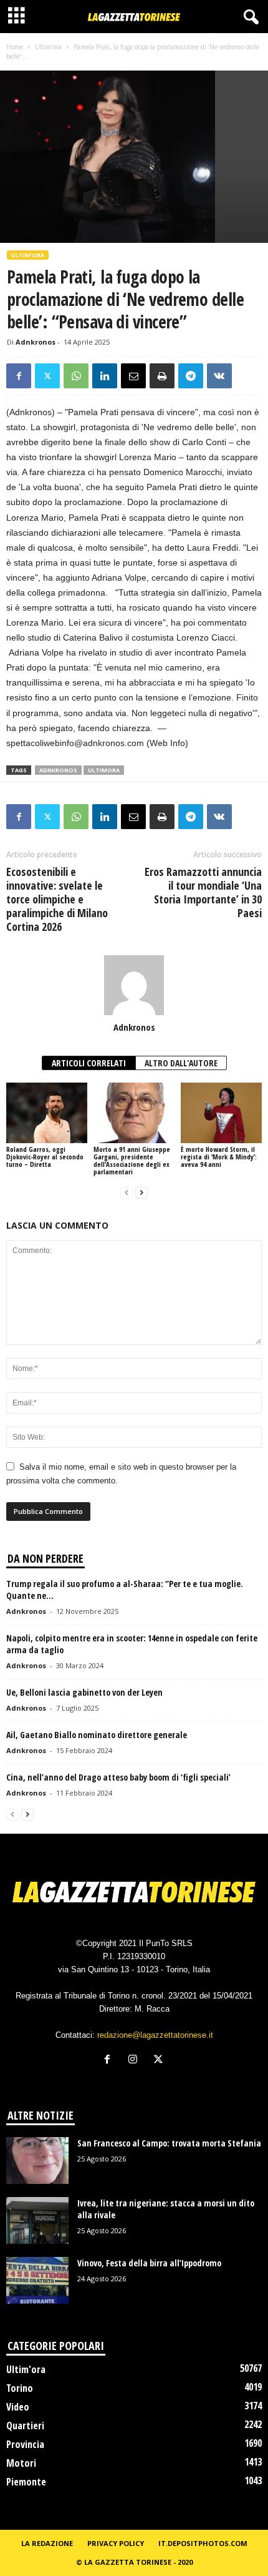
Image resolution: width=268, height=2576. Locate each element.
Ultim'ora (48, 47)
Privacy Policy (116, 2543)
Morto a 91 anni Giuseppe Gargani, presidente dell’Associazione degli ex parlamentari (132, 1160)
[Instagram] (136, 2061)
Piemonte (26, 2482)
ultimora (104, 770)
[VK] (219, 376)
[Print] (162, 376)
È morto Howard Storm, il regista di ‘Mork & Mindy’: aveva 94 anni (219, 1157)
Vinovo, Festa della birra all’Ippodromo (149, 2263)
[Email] (133, 376)
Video (18, 2407)
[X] (47, 376)
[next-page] (141, 1193)
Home (15, 47)
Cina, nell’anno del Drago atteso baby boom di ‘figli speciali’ (118, 1777)
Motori (21, 2463)
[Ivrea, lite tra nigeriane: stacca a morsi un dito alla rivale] (37, 2220)
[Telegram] (191, 376)
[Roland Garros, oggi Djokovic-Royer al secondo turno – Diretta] (47, 1113)
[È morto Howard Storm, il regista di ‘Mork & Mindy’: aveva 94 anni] (221, 1113)
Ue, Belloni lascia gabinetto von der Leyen (84, 1692)
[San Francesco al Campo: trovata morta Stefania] (37, 2161)
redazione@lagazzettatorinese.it (155, 2035)
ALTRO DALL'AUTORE (181, 1063)
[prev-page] (127, 1193)
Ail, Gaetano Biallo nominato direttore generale (97, 1735)
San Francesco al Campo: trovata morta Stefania (169, 2143)
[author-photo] (134, 985)
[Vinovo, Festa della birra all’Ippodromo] (37, 2280)
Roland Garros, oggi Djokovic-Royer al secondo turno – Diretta (45, 1157)
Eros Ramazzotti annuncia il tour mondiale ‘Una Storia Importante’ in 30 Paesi (203, 892)
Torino (20, 2388)
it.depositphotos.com (203, 2543)
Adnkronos (36, 342)
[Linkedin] (105, 376)
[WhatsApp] (76, 376)
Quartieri (25, 2426)
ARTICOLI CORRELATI (89, 1063)
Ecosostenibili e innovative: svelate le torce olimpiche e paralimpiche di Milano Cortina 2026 (57, 899)
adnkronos (58, 770)
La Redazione (47, 2543)
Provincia (25, 2444)
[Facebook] (19, 376)
